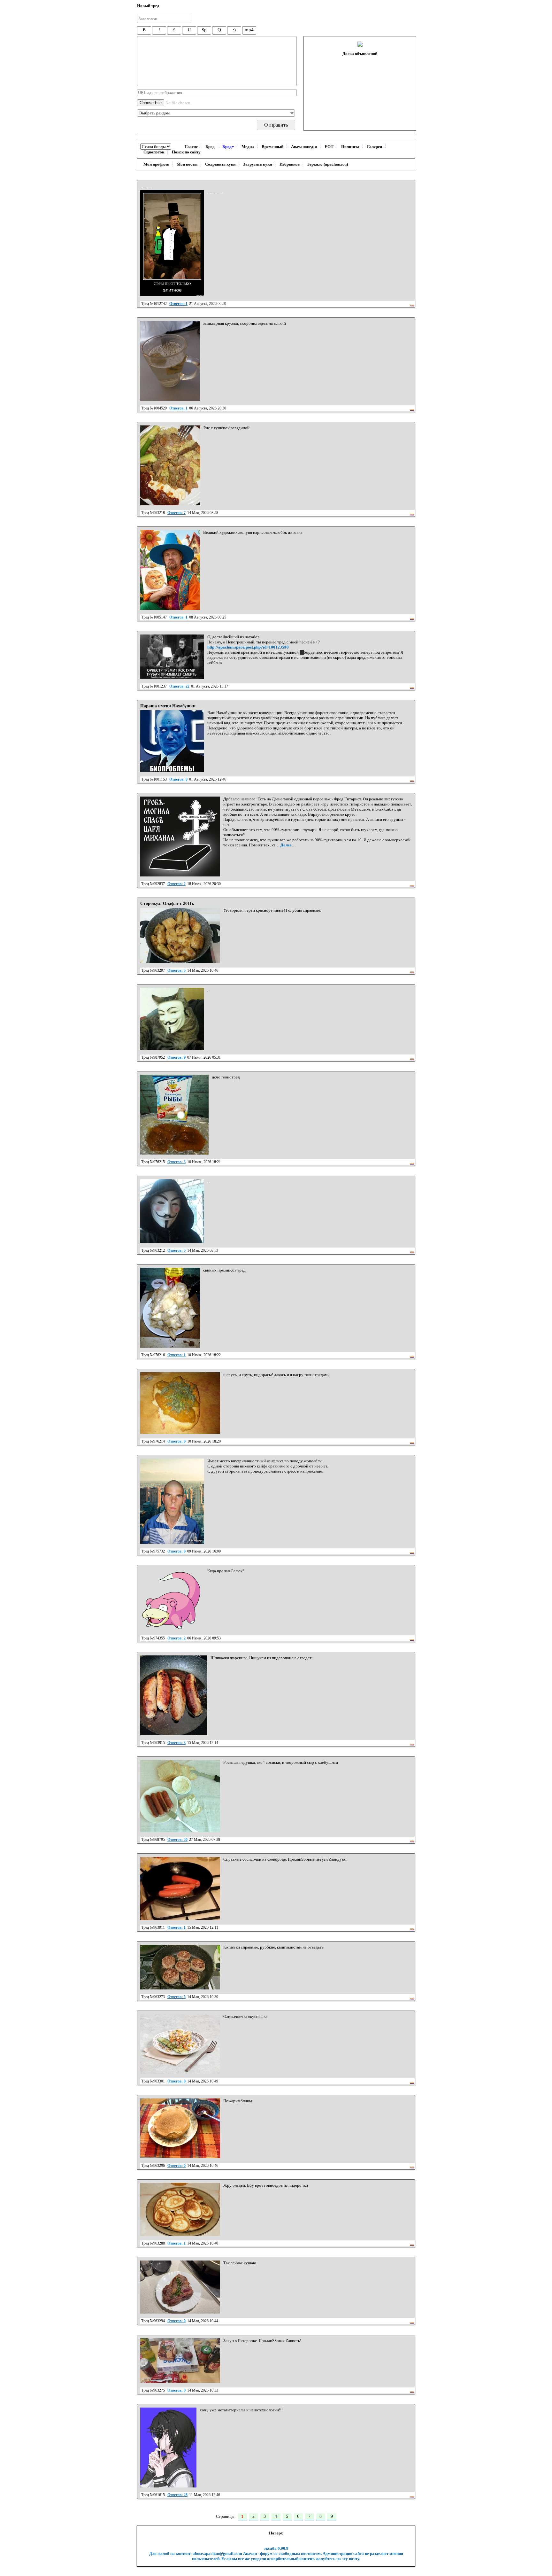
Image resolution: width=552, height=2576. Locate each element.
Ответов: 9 (176, 1057)
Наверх (276, 2533)
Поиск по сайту (186, 152)
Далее (286, 845)
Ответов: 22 (179, 686)
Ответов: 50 (177, 1840)
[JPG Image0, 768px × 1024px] (172, 657)
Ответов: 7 (176, 513)
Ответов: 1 (178, 304)
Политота (350, 147)
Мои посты (187, 164)
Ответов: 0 (176, 1441)
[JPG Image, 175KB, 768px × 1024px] (170, 570)
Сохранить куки (220, 164)
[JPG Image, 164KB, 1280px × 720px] (180, 2361)
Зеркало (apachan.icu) (328, 164)
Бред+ (228, 147)
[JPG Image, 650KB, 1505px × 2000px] (170, 465)
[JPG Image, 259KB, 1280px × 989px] (180, 1403)
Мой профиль (156, 164)
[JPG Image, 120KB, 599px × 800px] (170, 1308)
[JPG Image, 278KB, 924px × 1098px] (174, 1695)
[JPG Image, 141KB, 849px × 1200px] (168, 2448)
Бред (210, 147)
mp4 (249, 30)
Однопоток (154, 152)
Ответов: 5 (176, 970)
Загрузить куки (257, 164)
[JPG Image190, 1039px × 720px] (172, 1019)
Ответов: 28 (177, 2495)
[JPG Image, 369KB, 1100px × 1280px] (174, 1115)
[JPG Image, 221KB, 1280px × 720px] (180, 1967)
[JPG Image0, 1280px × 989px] (172, 1501)
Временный (272, 147)
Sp (204, 30)
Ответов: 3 (176, 1162)
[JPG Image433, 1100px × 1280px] (172, 1211)
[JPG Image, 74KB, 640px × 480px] (180, 2044)
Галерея (375, 147)
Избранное (290, 164)
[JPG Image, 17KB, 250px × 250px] (180, 837)
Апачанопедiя (304, 147)
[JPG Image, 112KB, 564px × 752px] (170, 361)
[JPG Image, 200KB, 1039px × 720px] (180, 935)
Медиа (248, 147)
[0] (172, 243)
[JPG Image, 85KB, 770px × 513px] (180, 2209)
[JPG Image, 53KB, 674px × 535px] (180, 1888)
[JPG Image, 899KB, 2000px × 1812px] (180, 1796)
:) (234, 30)
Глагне (191, 147)
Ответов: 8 (178, 779)
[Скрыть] (412, 304)
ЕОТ (329, 147)
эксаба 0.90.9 (276, 2548)
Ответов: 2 (176, 884)
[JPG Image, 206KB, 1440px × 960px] (180, 2287)
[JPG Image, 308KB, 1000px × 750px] (180, 2128)
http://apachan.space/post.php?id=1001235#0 (248, 647)
